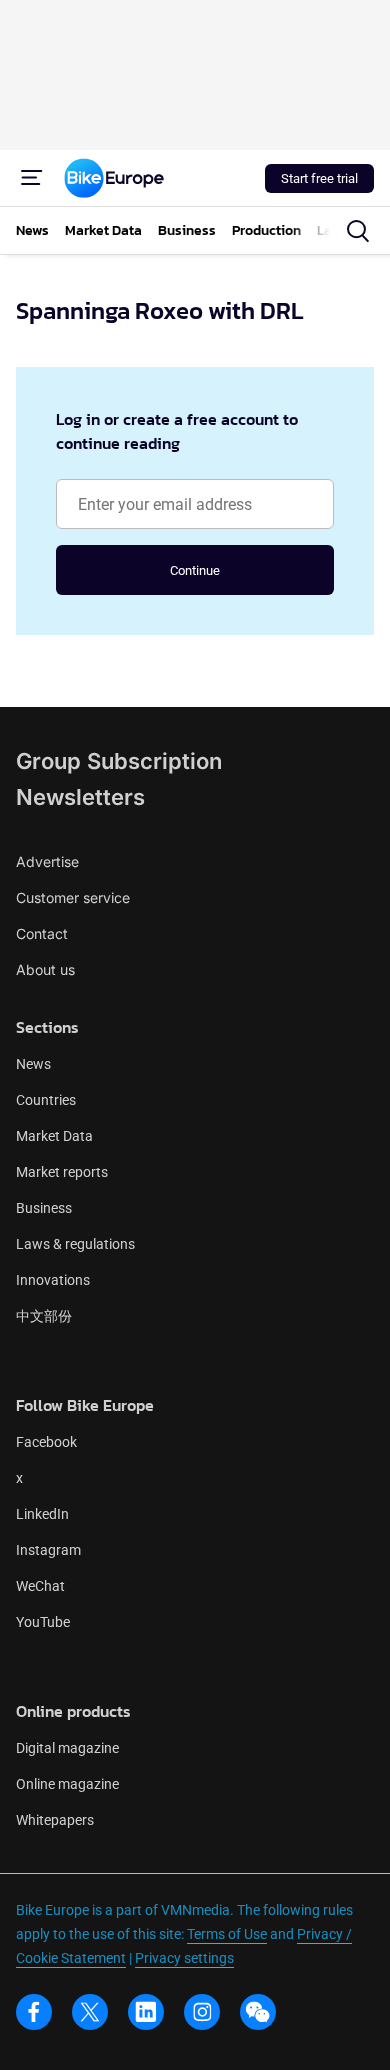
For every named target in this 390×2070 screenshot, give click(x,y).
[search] (358, 231)
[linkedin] (146, 2012)
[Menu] (32, 178)
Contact (42, 933)
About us (45, 969)
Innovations (53, 1280)
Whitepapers (55, 1820)
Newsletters (80, 797)
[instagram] (202, 2012)
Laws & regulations (75, 1244)
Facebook (46, 1442)
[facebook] (34, 2012)
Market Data (54, 1136)
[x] (90, 2012)
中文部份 (44, 1316)
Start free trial (319, 178)
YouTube (43, 1622)
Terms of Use (227, 1934)
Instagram (48, 1550)
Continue (195, 570)
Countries (46, 1100)
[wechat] (258, 2012)
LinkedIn (42, 1514)
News (33, 1064)
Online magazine (67, 1784)
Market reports (62, 1172)
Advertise (47, 861)
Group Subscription (119, 761)
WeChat (40, 1586)
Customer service (73, 897)
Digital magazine (67, 1748)
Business (44, 1208)
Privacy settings (184, 1958)
